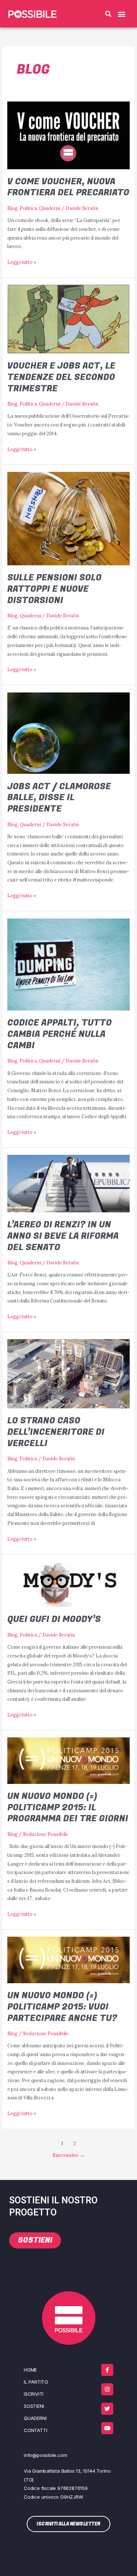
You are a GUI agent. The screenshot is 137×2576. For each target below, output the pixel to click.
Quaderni (50, 208)
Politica (28, 208)
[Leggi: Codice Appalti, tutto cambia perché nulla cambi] (69, 964)
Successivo (69, 2155)
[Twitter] (107, 2409)
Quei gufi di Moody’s (54, 1619)
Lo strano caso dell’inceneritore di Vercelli (56, 1432)
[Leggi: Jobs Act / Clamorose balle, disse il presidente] (69, 732)
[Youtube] (107, 2428)
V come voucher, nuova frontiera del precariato (68, 187)
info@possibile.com (45, 2455)
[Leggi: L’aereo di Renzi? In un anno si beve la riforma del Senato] (69, 1183)
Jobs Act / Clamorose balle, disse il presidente (59, 798)
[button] (109, 14)
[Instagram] (107, 2389)
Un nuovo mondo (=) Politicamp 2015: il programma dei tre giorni (68, 1808)
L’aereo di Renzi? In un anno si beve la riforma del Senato (63, 1236)
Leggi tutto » (22, 261)
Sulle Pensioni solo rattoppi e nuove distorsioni (54, 589)
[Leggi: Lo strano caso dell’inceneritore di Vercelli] (69, 1373)
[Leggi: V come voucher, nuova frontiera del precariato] (69, 134)
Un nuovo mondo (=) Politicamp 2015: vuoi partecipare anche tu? (62, 2007)
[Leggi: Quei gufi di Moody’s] (69, 1583)
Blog (12, 208)
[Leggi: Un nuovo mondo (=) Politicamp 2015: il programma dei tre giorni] (69, 1760)
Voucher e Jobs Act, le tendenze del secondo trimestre (61, 377)
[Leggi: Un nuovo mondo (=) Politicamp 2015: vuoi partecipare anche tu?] (69, 1959)
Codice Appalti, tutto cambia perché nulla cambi (60, 1034)
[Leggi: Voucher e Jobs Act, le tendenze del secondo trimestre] (69, 318)
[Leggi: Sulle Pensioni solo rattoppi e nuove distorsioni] (69, 518)
